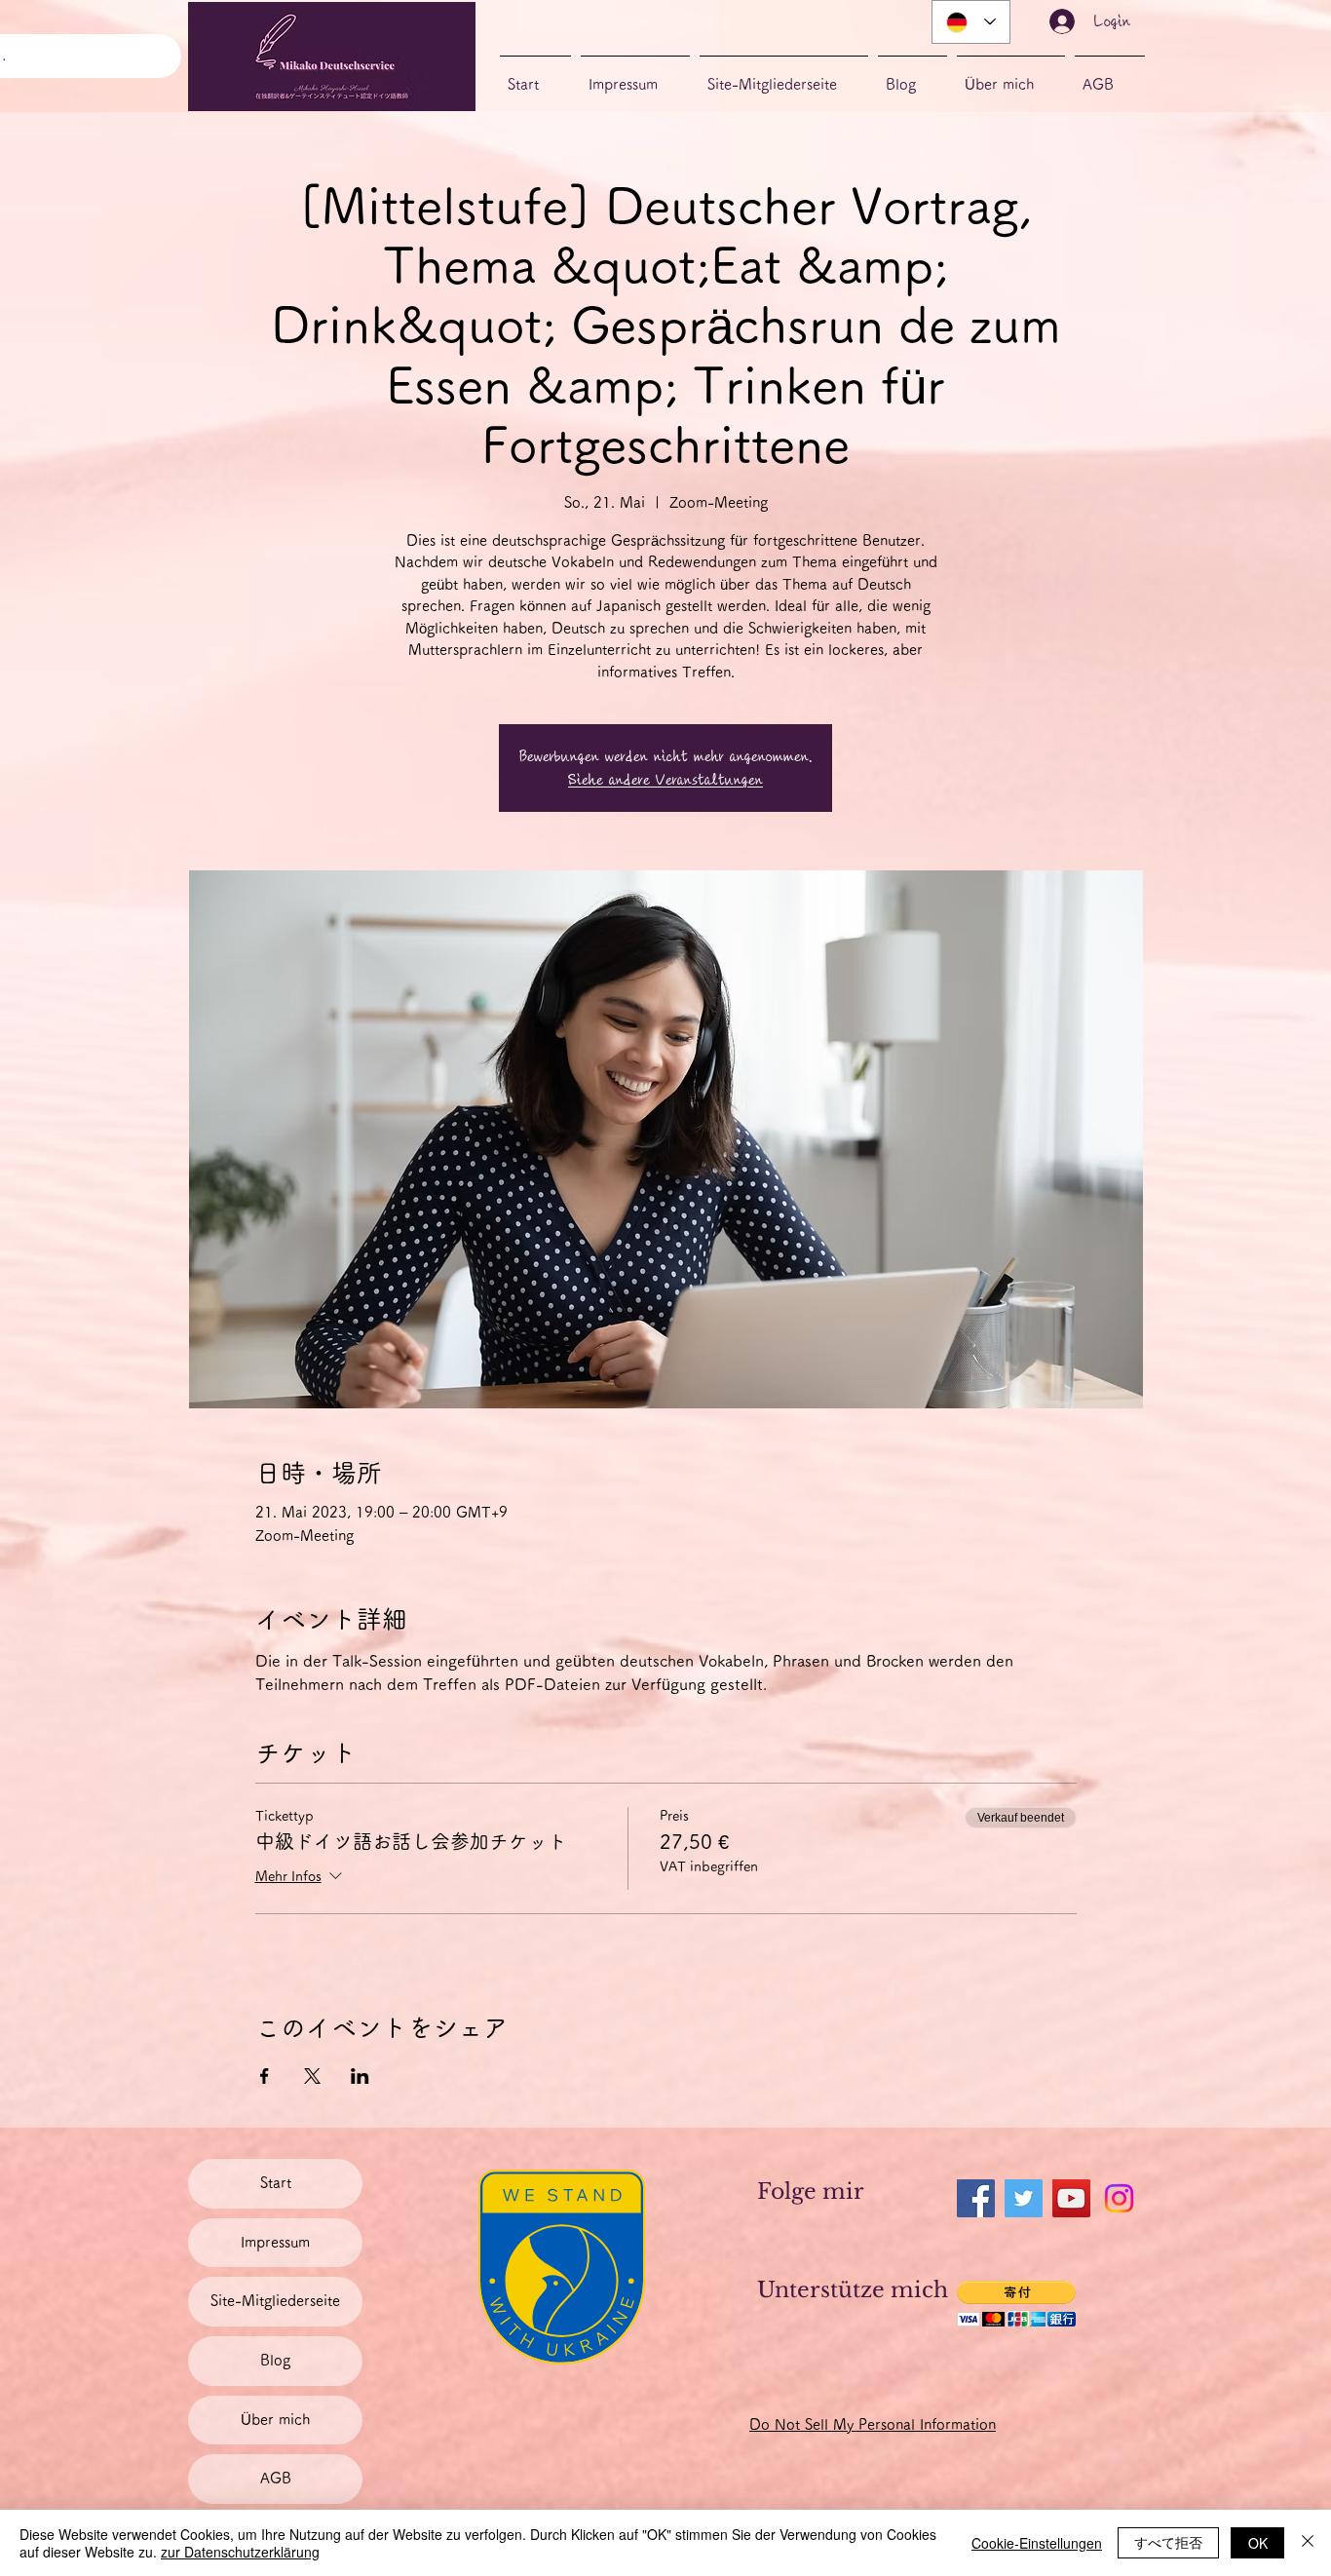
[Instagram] (1119, 2198)
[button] (1016, 2304)
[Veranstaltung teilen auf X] (312, 2076)
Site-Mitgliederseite (275, 2301)
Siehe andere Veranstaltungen (665, 780)
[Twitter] (1024, 2198)
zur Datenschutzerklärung (240, 2552)
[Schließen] (1308, 2543)
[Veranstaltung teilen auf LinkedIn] (360, 2076)
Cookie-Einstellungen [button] (1037, 2543)
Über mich (275, 2420)
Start (276, 2183)
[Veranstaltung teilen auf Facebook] (265, 2076)
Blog (275, 2360)
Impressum (275, 2242)
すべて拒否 (1168, 2542)
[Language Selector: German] (971, 22)
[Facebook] (976, 2198)
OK (1258, 2543)
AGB (276, 2478)
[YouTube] (1071, 2198)
